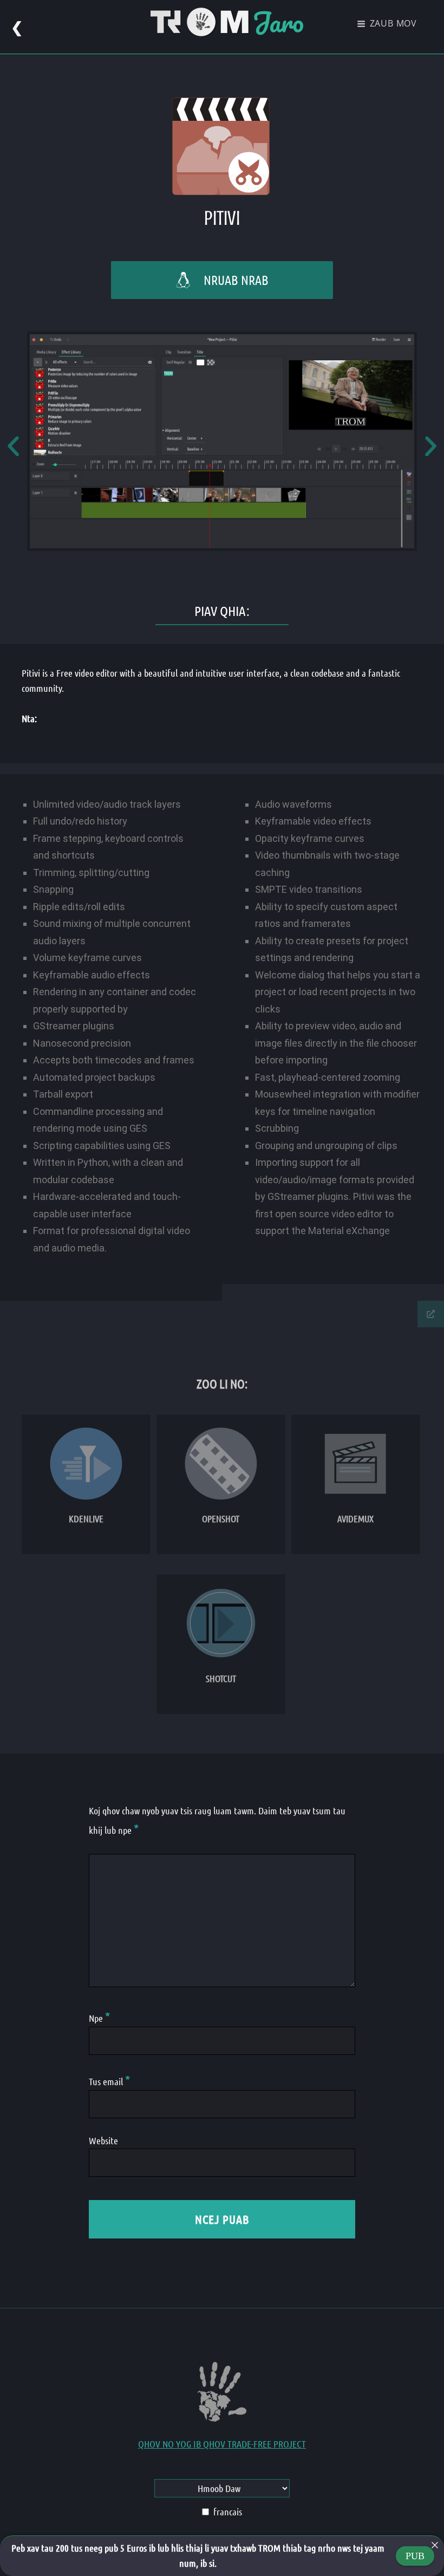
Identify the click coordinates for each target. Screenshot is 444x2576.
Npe (99, 2018)
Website (103, 2140)
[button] (13, 446)
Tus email (109, 2081)
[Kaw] (435, 2545)
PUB (415, 2556)
